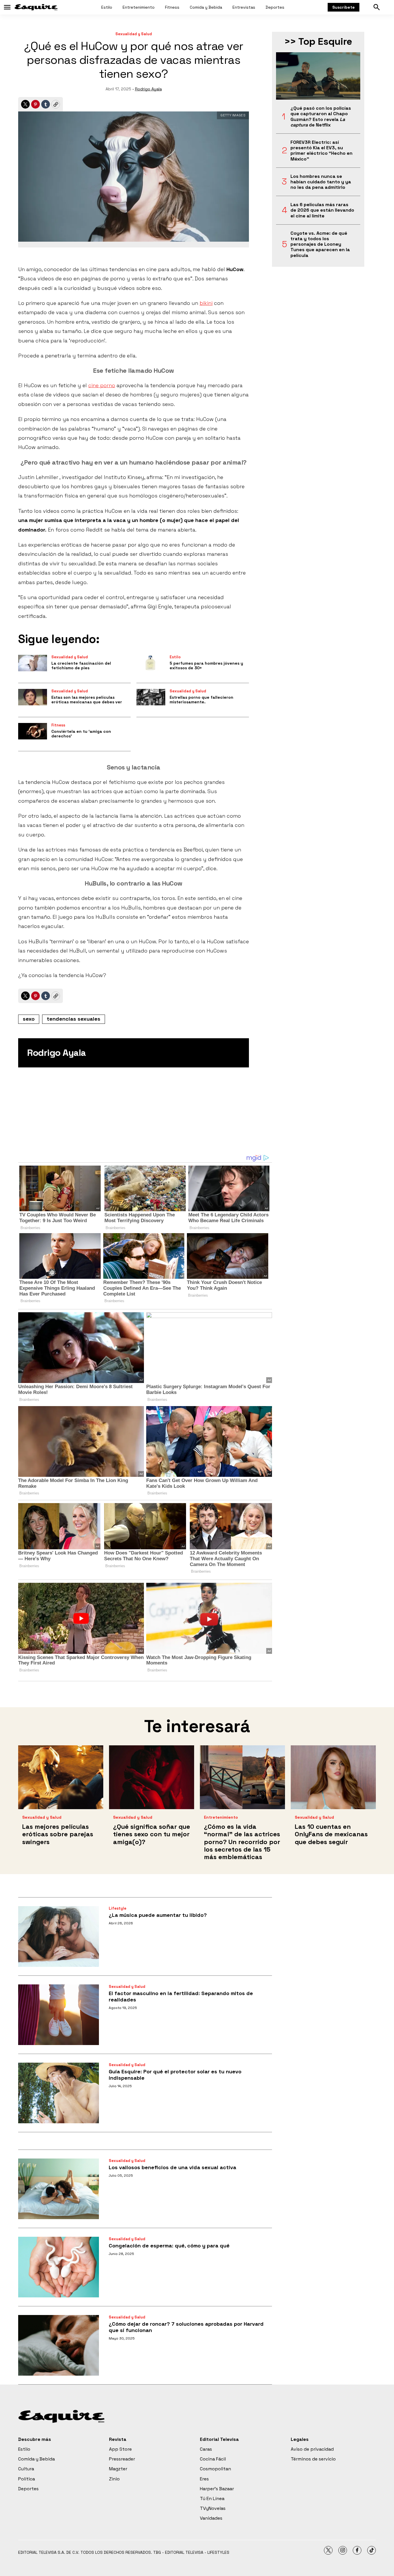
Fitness (172, 7)
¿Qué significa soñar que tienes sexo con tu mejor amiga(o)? (152, 1834)
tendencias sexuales (74, 1019)
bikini (206, 303)
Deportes (275, 7)
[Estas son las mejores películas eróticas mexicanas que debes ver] (33, 697)
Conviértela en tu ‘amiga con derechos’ (81, 734)
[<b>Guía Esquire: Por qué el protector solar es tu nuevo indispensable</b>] (59, 2093)
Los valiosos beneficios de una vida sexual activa (172, 2167)
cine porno (102, 385)
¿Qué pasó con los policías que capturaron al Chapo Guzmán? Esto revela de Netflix (321, 117)
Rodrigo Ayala (148, 89)
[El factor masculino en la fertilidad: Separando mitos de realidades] (59, 2015)
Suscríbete (344, 7)
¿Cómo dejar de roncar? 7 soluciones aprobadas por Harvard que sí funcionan (186, 2327)
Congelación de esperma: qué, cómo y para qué (169, 2246)
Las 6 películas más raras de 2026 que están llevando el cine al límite (322, 210)
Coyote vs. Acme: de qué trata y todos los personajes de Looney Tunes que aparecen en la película (320, 244)
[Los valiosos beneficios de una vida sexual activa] (59, 2189)
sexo (29, 1019)
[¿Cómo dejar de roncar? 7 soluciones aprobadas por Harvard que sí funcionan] (59, 2345)
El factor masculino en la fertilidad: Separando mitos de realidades (181, 1996)
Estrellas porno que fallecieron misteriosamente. (201, 700)
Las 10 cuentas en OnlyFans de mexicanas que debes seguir (331, 1834)
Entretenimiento (139, 7)
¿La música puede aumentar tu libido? (158, 1915)
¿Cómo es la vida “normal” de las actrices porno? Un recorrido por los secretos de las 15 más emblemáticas (242, 1842)
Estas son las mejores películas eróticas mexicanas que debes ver (87, 700)
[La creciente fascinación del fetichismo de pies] (33, 663)
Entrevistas (244, 7)
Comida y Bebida (206, 7)
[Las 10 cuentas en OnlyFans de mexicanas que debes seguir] (333, 1777)
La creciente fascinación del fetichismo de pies (81, 666)
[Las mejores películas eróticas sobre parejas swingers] (61, 1777)
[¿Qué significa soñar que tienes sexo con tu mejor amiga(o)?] (152, 1777)
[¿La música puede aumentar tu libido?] (59, 1936)
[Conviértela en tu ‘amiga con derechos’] (33, 731)
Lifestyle (118, 1908)
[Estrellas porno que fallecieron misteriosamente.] (151, 697)
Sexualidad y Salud (134, 34)
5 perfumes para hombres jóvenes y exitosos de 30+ (206, 666)
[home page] (36, 7)
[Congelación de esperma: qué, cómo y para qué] (59, 2267)
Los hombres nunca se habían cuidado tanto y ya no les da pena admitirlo (321, 182)
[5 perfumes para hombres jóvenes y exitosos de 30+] (151, 663)
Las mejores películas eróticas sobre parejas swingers (58, 1834)
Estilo (107, 7)
